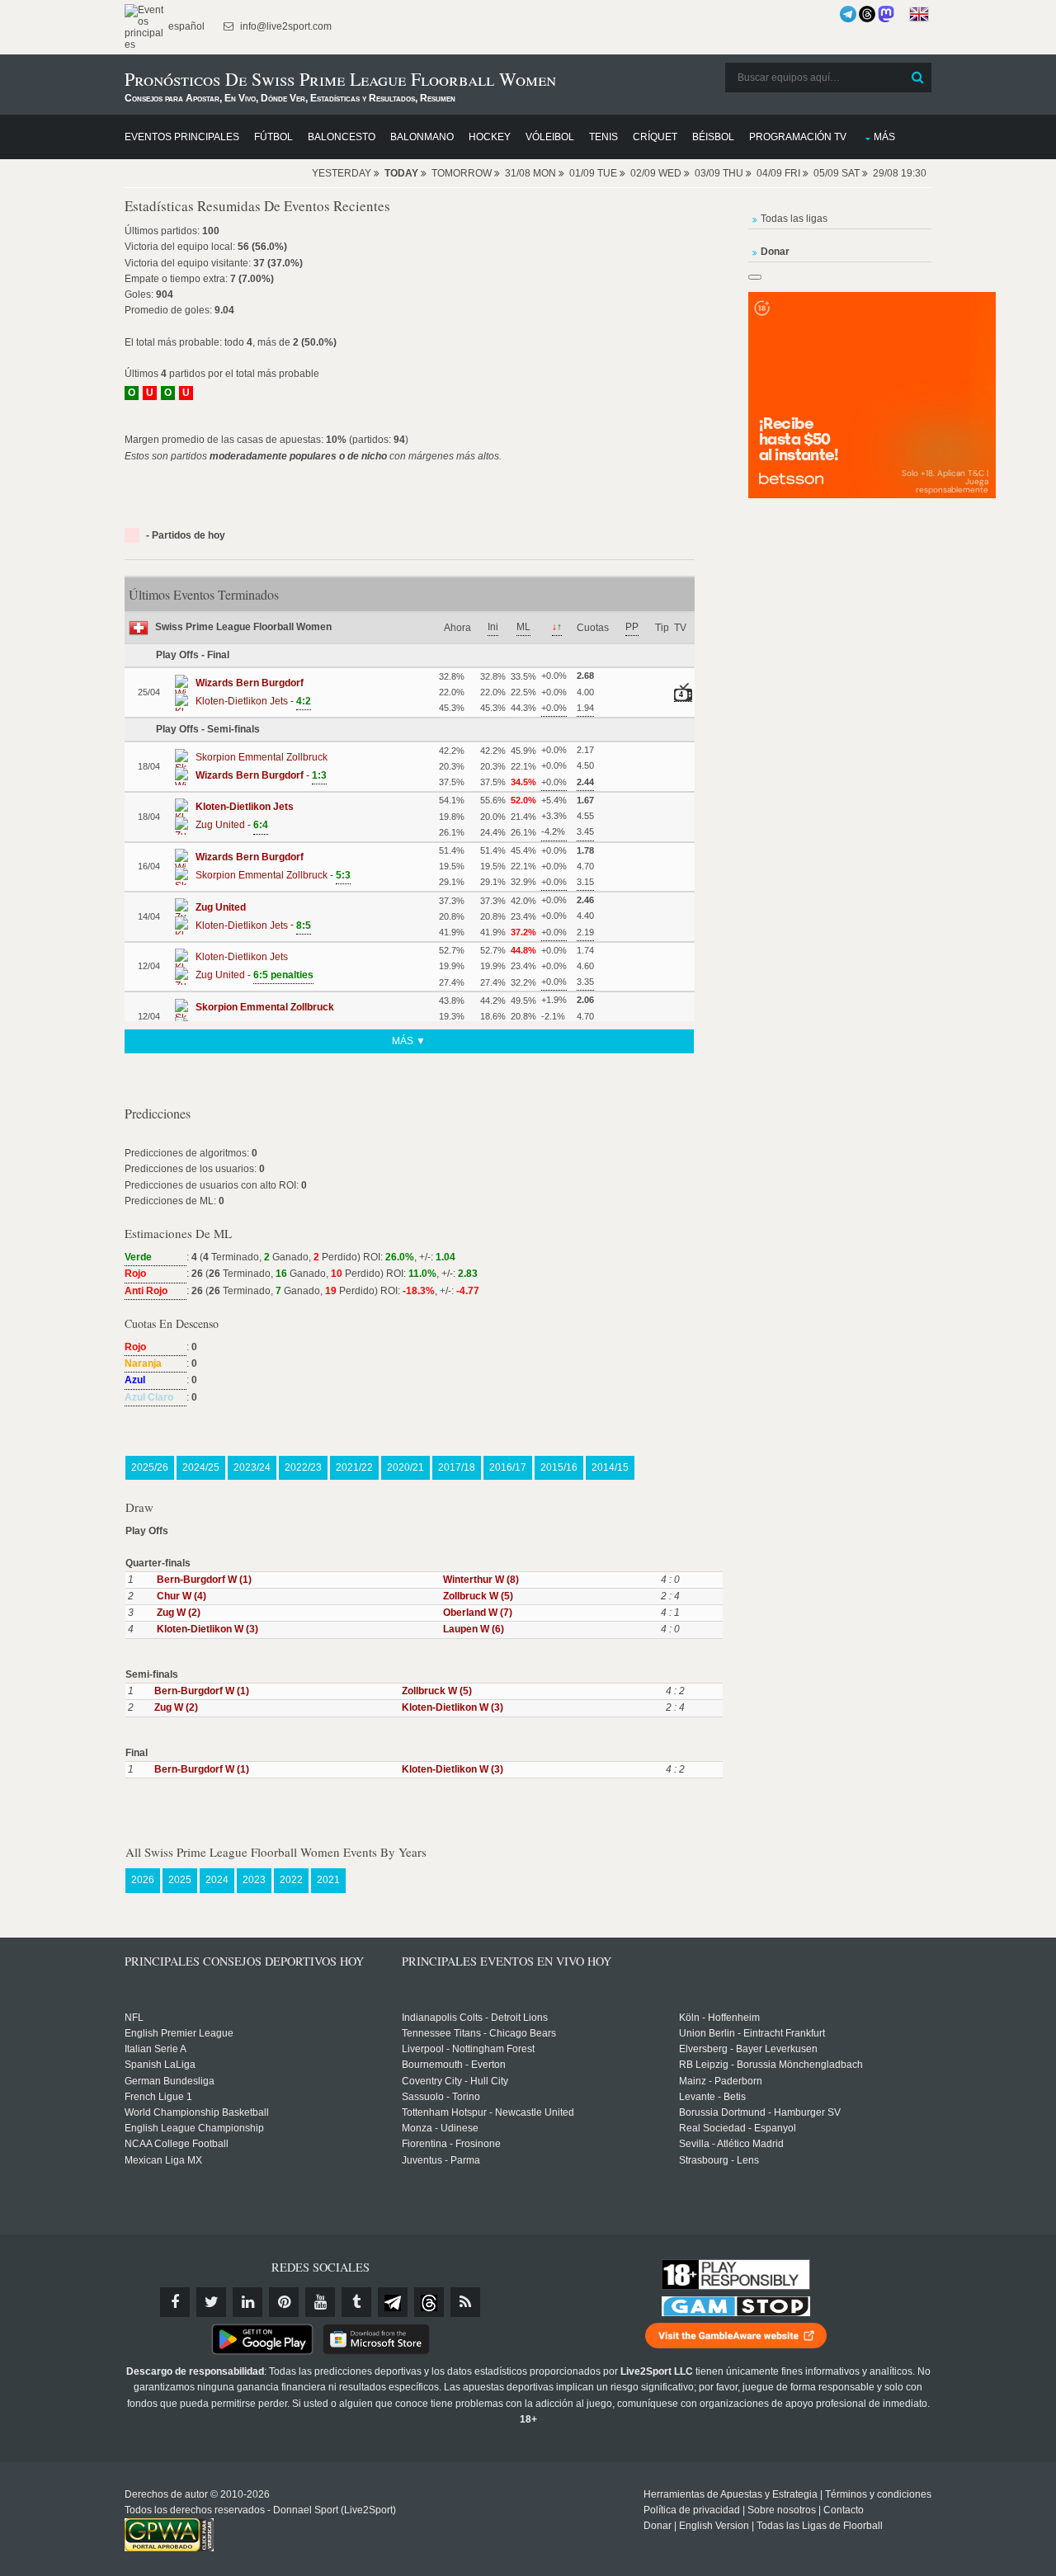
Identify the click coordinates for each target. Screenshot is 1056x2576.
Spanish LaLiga (160, 2065)
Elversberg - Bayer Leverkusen (748, 2049)
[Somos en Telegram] (848, 14)
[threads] (429, 2302)
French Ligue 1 (158, 2097)
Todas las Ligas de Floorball (820, 2526)
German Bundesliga (170, 2081)
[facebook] (175, 2302)
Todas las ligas (794, 219)
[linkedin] (247, 2302)
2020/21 (405, 1467)
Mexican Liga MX (163, 2160)
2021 (328, 1880)
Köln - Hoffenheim (719, 2018)
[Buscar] (917, 78)
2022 (291, 1880)
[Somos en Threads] (867, 14)
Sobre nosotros (782, 2510)
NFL (134, 2018)
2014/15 (610, 1467)
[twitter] (211, 2302)
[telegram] (393, 2302)
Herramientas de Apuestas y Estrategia (731, 2494)
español (185, 26)
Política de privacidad (692, 2510)
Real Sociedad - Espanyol (738, 2128)
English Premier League (179, 2033)
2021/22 (354, 1467)
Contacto (844, 2510)
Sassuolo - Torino (441, 2097)
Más (884, 137)
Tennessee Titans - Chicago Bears (479, 2033)
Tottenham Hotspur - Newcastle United (488, 2112)
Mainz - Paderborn (721, 2081)
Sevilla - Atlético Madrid (731, 2144)
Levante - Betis (712, 2097)
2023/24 (252, 1467)
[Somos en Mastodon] (886, 14)
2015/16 (559, 1467)
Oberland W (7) (478, 1613)
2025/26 (150, 1467)
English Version (714, 2526)
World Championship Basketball (197, 2112)
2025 (180, 1880)
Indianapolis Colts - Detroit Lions (475, 2018)
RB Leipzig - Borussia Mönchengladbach (771, 2065)
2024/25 (201, 1467)
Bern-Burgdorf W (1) (204, 1580)
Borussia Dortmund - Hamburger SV (760, 2112)
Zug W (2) (179, 1613)
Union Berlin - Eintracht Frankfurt (752, 2033)
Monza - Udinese (440, 2128)
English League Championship (194, 2128)
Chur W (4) (181, 1596)
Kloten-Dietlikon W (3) (207, 1629)
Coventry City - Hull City (455, 2081)
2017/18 (457, 1467)
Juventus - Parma (441, 2160)
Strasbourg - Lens (719, 2160)
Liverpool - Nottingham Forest (468, 2049)
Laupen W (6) (474, 1629)
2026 (143, 1880)
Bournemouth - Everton (454, 2065)
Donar (658, 2526)
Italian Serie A (156, 2049)
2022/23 (303, 1467)
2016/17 (508, 1467)
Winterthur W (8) (481, 1580)
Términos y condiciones (878, 2494)
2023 (254, 1880)
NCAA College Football (177, 2144)
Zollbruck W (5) (478, 1596)
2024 (217, 1880)
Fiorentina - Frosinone (451, 2144)
